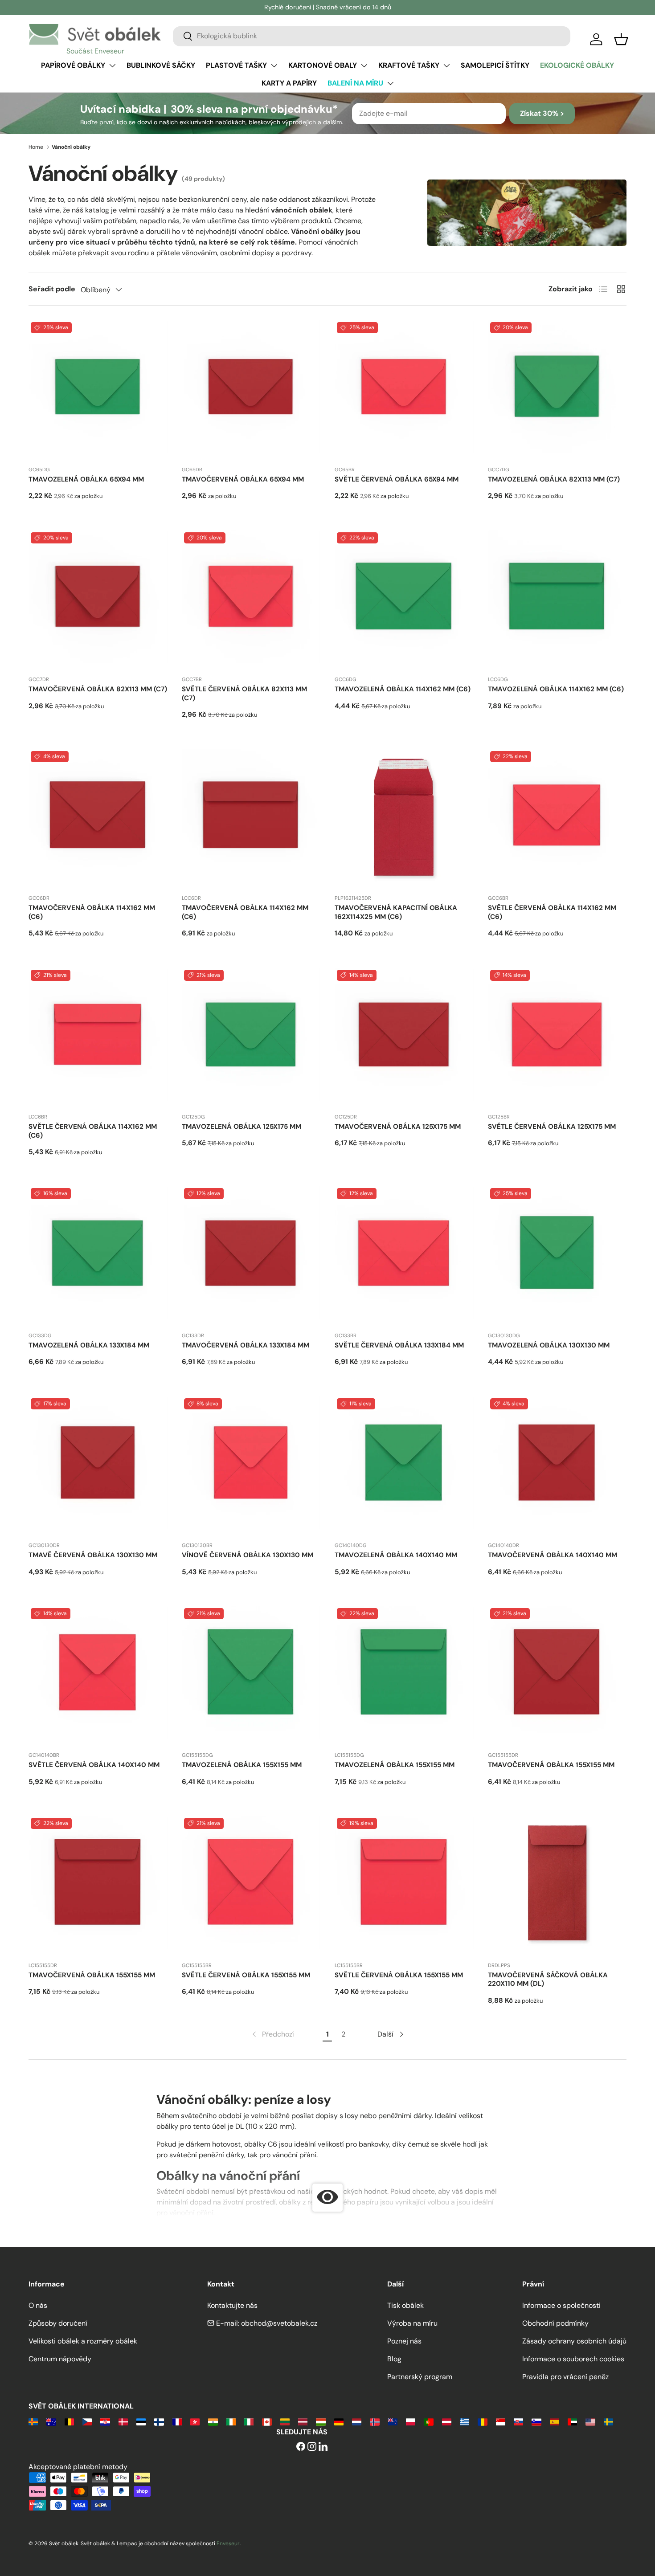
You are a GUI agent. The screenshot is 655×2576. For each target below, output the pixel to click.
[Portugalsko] (428, 2421)
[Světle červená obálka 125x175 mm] (557, 1037)
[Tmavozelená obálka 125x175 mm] (251, 1037)
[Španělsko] (555, 2421)
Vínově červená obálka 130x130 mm (248, 1555)
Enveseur (228, 2543)
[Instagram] (312, 2447)
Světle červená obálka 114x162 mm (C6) (552, 912)
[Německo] (339, 2421)
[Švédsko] (608, 2421)
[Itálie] (249, 2421)
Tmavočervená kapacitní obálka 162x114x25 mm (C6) (396, 912)
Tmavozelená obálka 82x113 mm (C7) (554, 479)
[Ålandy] (33, 2421)
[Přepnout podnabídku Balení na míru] (390, 83)
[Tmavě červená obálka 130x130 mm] (98, 1466)
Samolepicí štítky (495, 65)
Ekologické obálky (577, 65)
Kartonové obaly (323, 65)
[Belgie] (69, 2421)
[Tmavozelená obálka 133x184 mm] (98, 1255)
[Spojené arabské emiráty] (572, 2421)
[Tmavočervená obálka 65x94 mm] (251, 389)
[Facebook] (301, 2447)
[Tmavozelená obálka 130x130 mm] (557, 1255)
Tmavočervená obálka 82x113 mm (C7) (98, 689)
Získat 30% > (542, 113)
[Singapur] (501, 2421)
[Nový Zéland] (393, 2421)
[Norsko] (375, 2421)
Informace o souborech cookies (573, 2359)
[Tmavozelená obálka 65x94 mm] (98, 389)
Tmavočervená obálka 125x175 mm (398, 1127)
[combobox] (372, 36)
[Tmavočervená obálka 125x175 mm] (404, 1037)
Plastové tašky (236, 65)
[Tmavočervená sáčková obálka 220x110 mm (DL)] (557, 1885)
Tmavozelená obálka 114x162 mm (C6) (403, 689)
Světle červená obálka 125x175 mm (552, 1127)
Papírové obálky (73, 65)
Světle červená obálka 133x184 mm (399, 1345)
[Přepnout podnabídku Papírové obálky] (112, 65)
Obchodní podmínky (555, 2323)
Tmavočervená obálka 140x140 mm (553, 1555)
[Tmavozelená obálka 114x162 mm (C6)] (404, 600)
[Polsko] (411, 2421)
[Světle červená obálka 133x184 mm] (404, 1255)
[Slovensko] (518, 2421)
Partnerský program (420, 2377)
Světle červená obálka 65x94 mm (397, 479)
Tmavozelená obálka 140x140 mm (396, 1555)
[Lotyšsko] (303, 2421)
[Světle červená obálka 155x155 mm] (251, 1885)
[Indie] (213, 2421)
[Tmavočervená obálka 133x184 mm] (251, 1255)
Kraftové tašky (409, 65)
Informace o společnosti (561, 2305)
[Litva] (285, 2421)
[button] (621, 39)
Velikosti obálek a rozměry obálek (83, 2341)
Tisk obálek (405, 2305)
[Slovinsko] (536, 2421)
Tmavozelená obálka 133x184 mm (89, 1345)
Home (36, 147)
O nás (38, 2305)
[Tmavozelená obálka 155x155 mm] (251, 1675)
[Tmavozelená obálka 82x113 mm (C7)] (557, 389)
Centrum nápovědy (60, 2359)
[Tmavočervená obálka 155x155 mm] (557, 1675)
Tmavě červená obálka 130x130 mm (93, 1555)
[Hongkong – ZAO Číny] (195, 2421)
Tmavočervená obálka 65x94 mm (243, 479)
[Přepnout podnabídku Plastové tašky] (274, 65)
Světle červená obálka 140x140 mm (94, 1765)
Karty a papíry (289, 83)
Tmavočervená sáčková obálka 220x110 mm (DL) (548, 1980)
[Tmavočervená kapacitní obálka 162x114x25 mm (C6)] (404, 818)
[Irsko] (231, 2421)
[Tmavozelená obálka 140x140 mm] (404, 1466)
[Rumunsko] (482, 2421)
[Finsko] (159, 2421)
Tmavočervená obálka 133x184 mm (246, 1345)
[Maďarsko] (321, 2421)
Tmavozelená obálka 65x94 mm (86, 479)
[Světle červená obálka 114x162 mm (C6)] (557, 818)
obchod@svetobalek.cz (279, 2323)
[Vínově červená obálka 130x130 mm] (251, 1466)
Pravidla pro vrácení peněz (565, 2377)
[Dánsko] (123, 2421)
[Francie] (177, 2421)
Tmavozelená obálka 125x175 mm (242, 1127)
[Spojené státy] (590, 2421)
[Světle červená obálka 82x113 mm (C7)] (251, 600)
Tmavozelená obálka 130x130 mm (549, 1345)
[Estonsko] (141, 2421)
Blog (394, 2359)
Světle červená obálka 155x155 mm (246, 1975)
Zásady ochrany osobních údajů (574, 2341)
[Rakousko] (447, 2421)
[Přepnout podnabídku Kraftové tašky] (446, 65)
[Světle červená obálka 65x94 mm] (404, 389)
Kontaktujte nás (232, 2305)
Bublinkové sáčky (161, 65)
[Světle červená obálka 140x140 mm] (98, 1675)
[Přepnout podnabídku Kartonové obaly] (364, 65)
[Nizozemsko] (357, 2421)
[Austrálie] (51, 2421)
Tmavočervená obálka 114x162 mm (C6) (92, 912)
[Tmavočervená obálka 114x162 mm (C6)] (98, 818)
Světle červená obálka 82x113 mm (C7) (244, 694)
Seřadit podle (52, 289)
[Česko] (87, 2421)
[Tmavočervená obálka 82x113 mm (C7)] (98, 600)
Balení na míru (355, 83)
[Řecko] (465, 2421)
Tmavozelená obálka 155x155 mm (242, 1765)
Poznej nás (404, 2341)
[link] (272, 2034)
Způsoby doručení (58, 2323)
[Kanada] (267, 2421)
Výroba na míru (412, 2323)
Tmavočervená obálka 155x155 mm (551, 1765)
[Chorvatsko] (105, 2421)
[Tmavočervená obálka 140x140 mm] (557, 1466)
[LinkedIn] (323, 2447)
